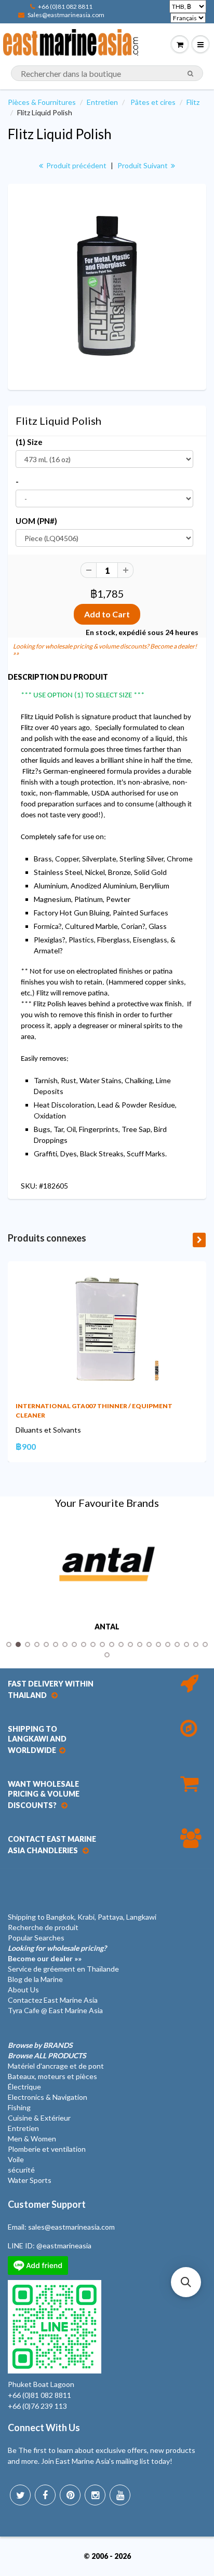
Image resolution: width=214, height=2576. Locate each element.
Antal (107, 1627)
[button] (186, 2282)
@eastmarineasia (64, 2245)
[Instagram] (95, 2495)
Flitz (193, 102)
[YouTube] (120, 2495)
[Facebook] (45, 2495)
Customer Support (47, 2204)
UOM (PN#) (36, 521)
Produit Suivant (143, 165)
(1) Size (29, 442)
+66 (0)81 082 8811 (65, 6)
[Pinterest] (70, 2495)
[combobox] (107, 73)
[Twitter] (20, 2495)
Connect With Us (44, 2427)
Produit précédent (76, 165)
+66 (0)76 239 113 (37, 2406)
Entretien (102, 102)
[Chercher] (190, 74)
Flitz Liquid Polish (60, 134)
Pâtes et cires (153, 102)
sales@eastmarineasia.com (71, 2227)
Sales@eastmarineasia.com (66, 15)
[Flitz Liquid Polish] (107, 286)
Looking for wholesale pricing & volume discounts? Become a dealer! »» (105, 650)
